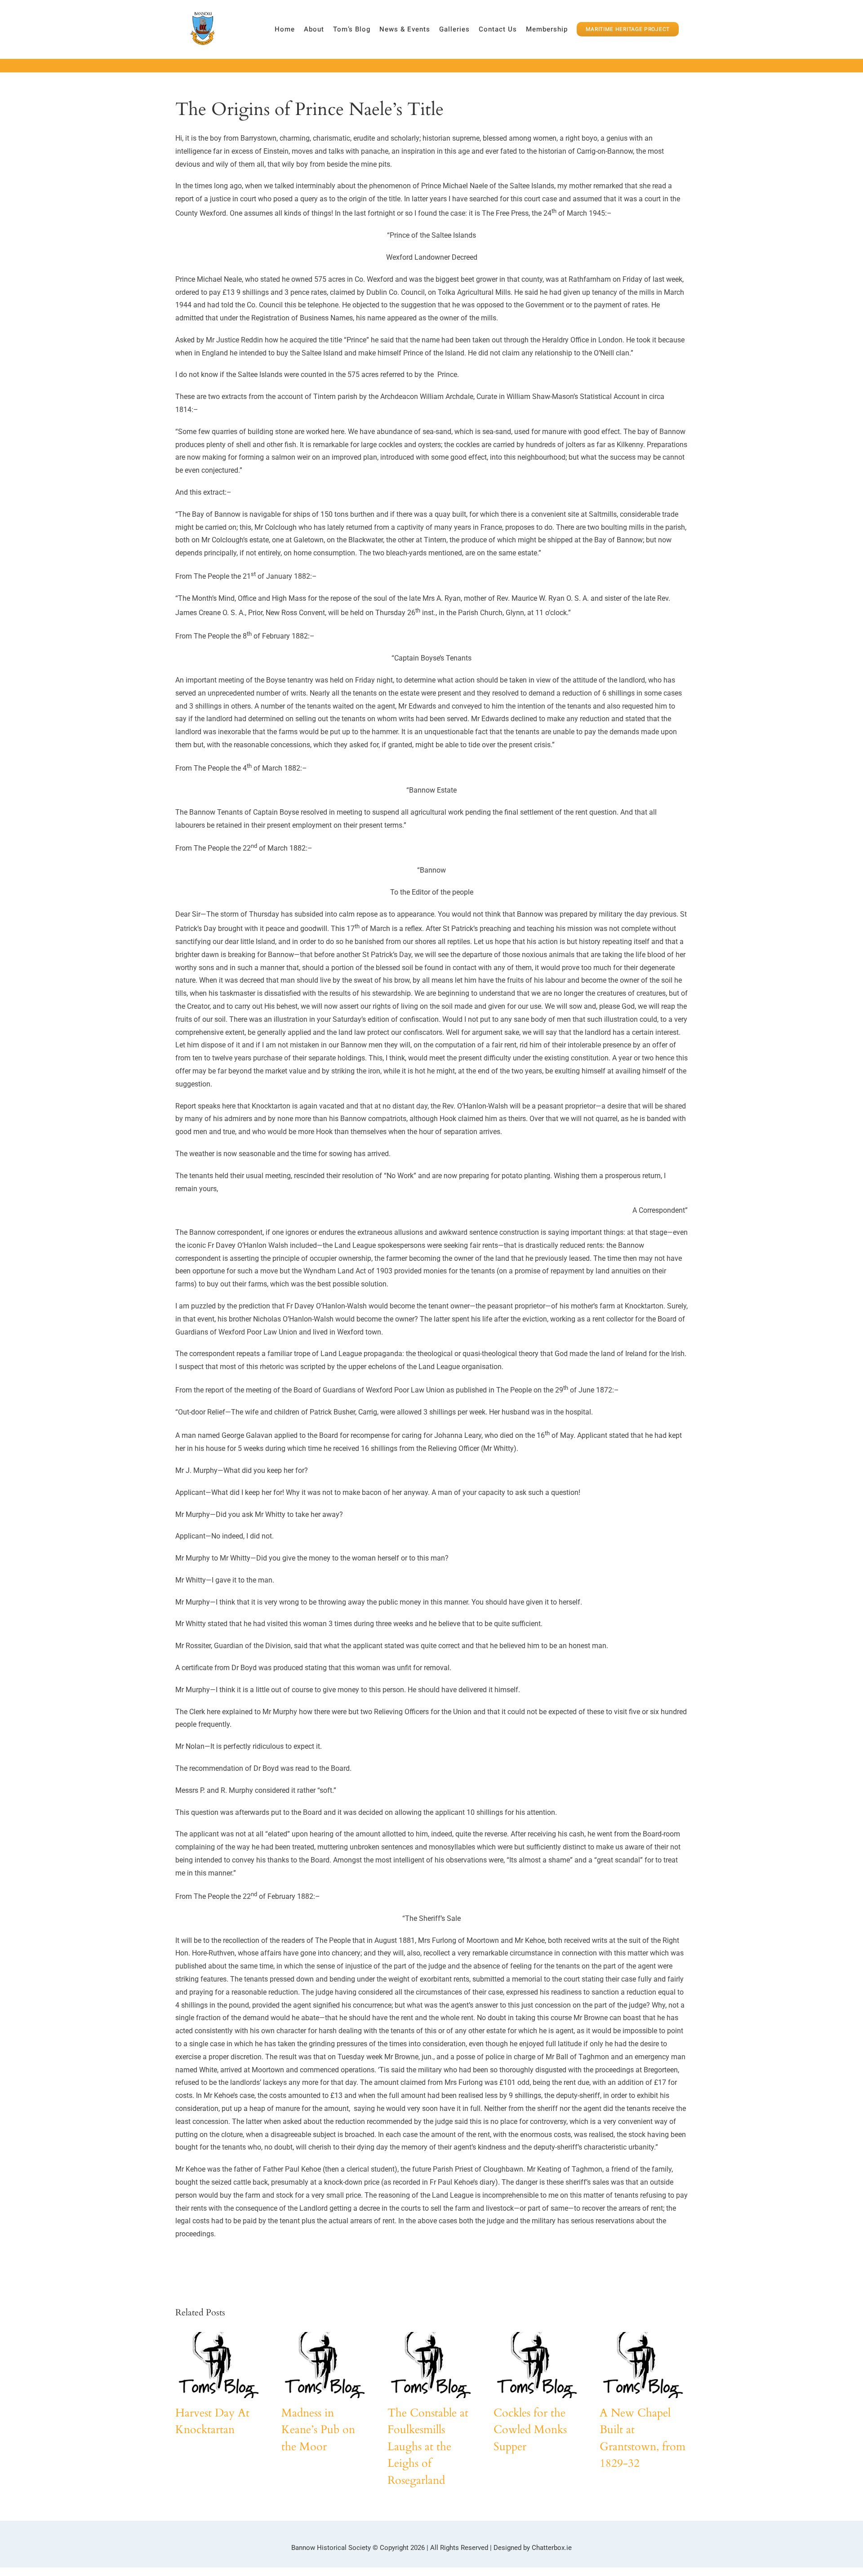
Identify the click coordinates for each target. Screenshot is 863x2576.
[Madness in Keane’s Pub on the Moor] (325, 2365)
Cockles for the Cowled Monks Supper (530, 2430)
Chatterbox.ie (552, 2548)
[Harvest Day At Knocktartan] (218, 2365)
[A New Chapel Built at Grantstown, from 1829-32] (643, 2365)
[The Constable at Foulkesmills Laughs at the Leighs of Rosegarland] (431, 2365)
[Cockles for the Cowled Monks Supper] (537, 2365)
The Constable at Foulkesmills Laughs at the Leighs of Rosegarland (428, 2447)
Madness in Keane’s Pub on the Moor (318, 2430)
